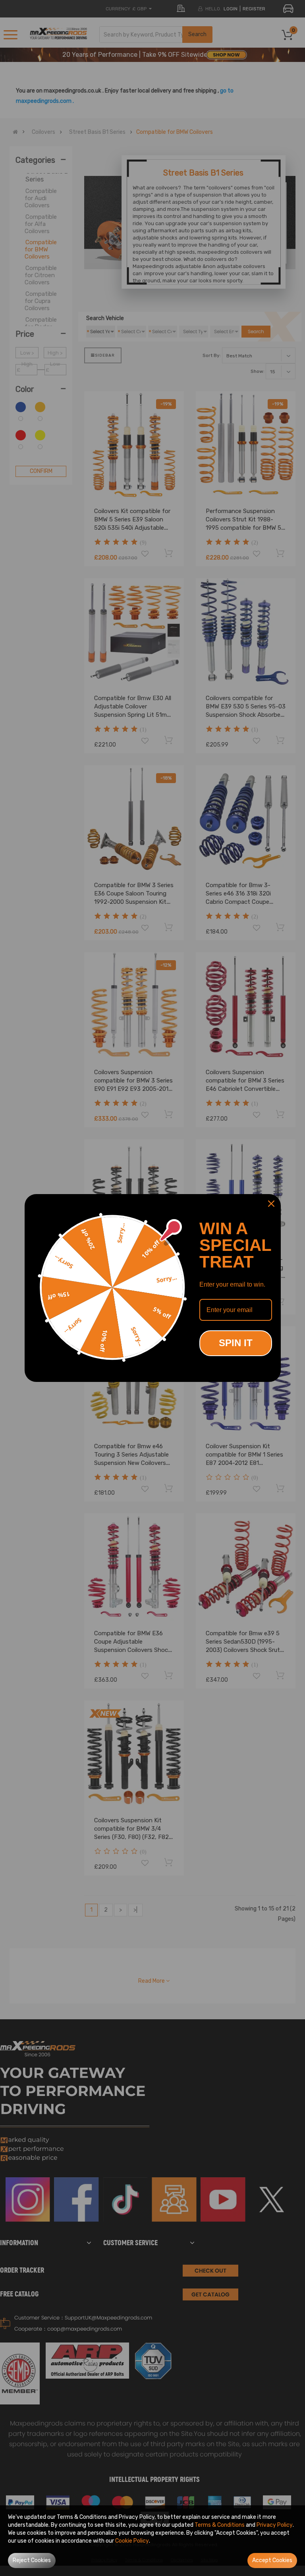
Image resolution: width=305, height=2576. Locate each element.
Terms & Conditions (220, 2525)
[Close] (271, 1204)
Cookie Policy (132, 2541)
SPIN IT (236, 1343)
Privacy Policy (275, 2525)
